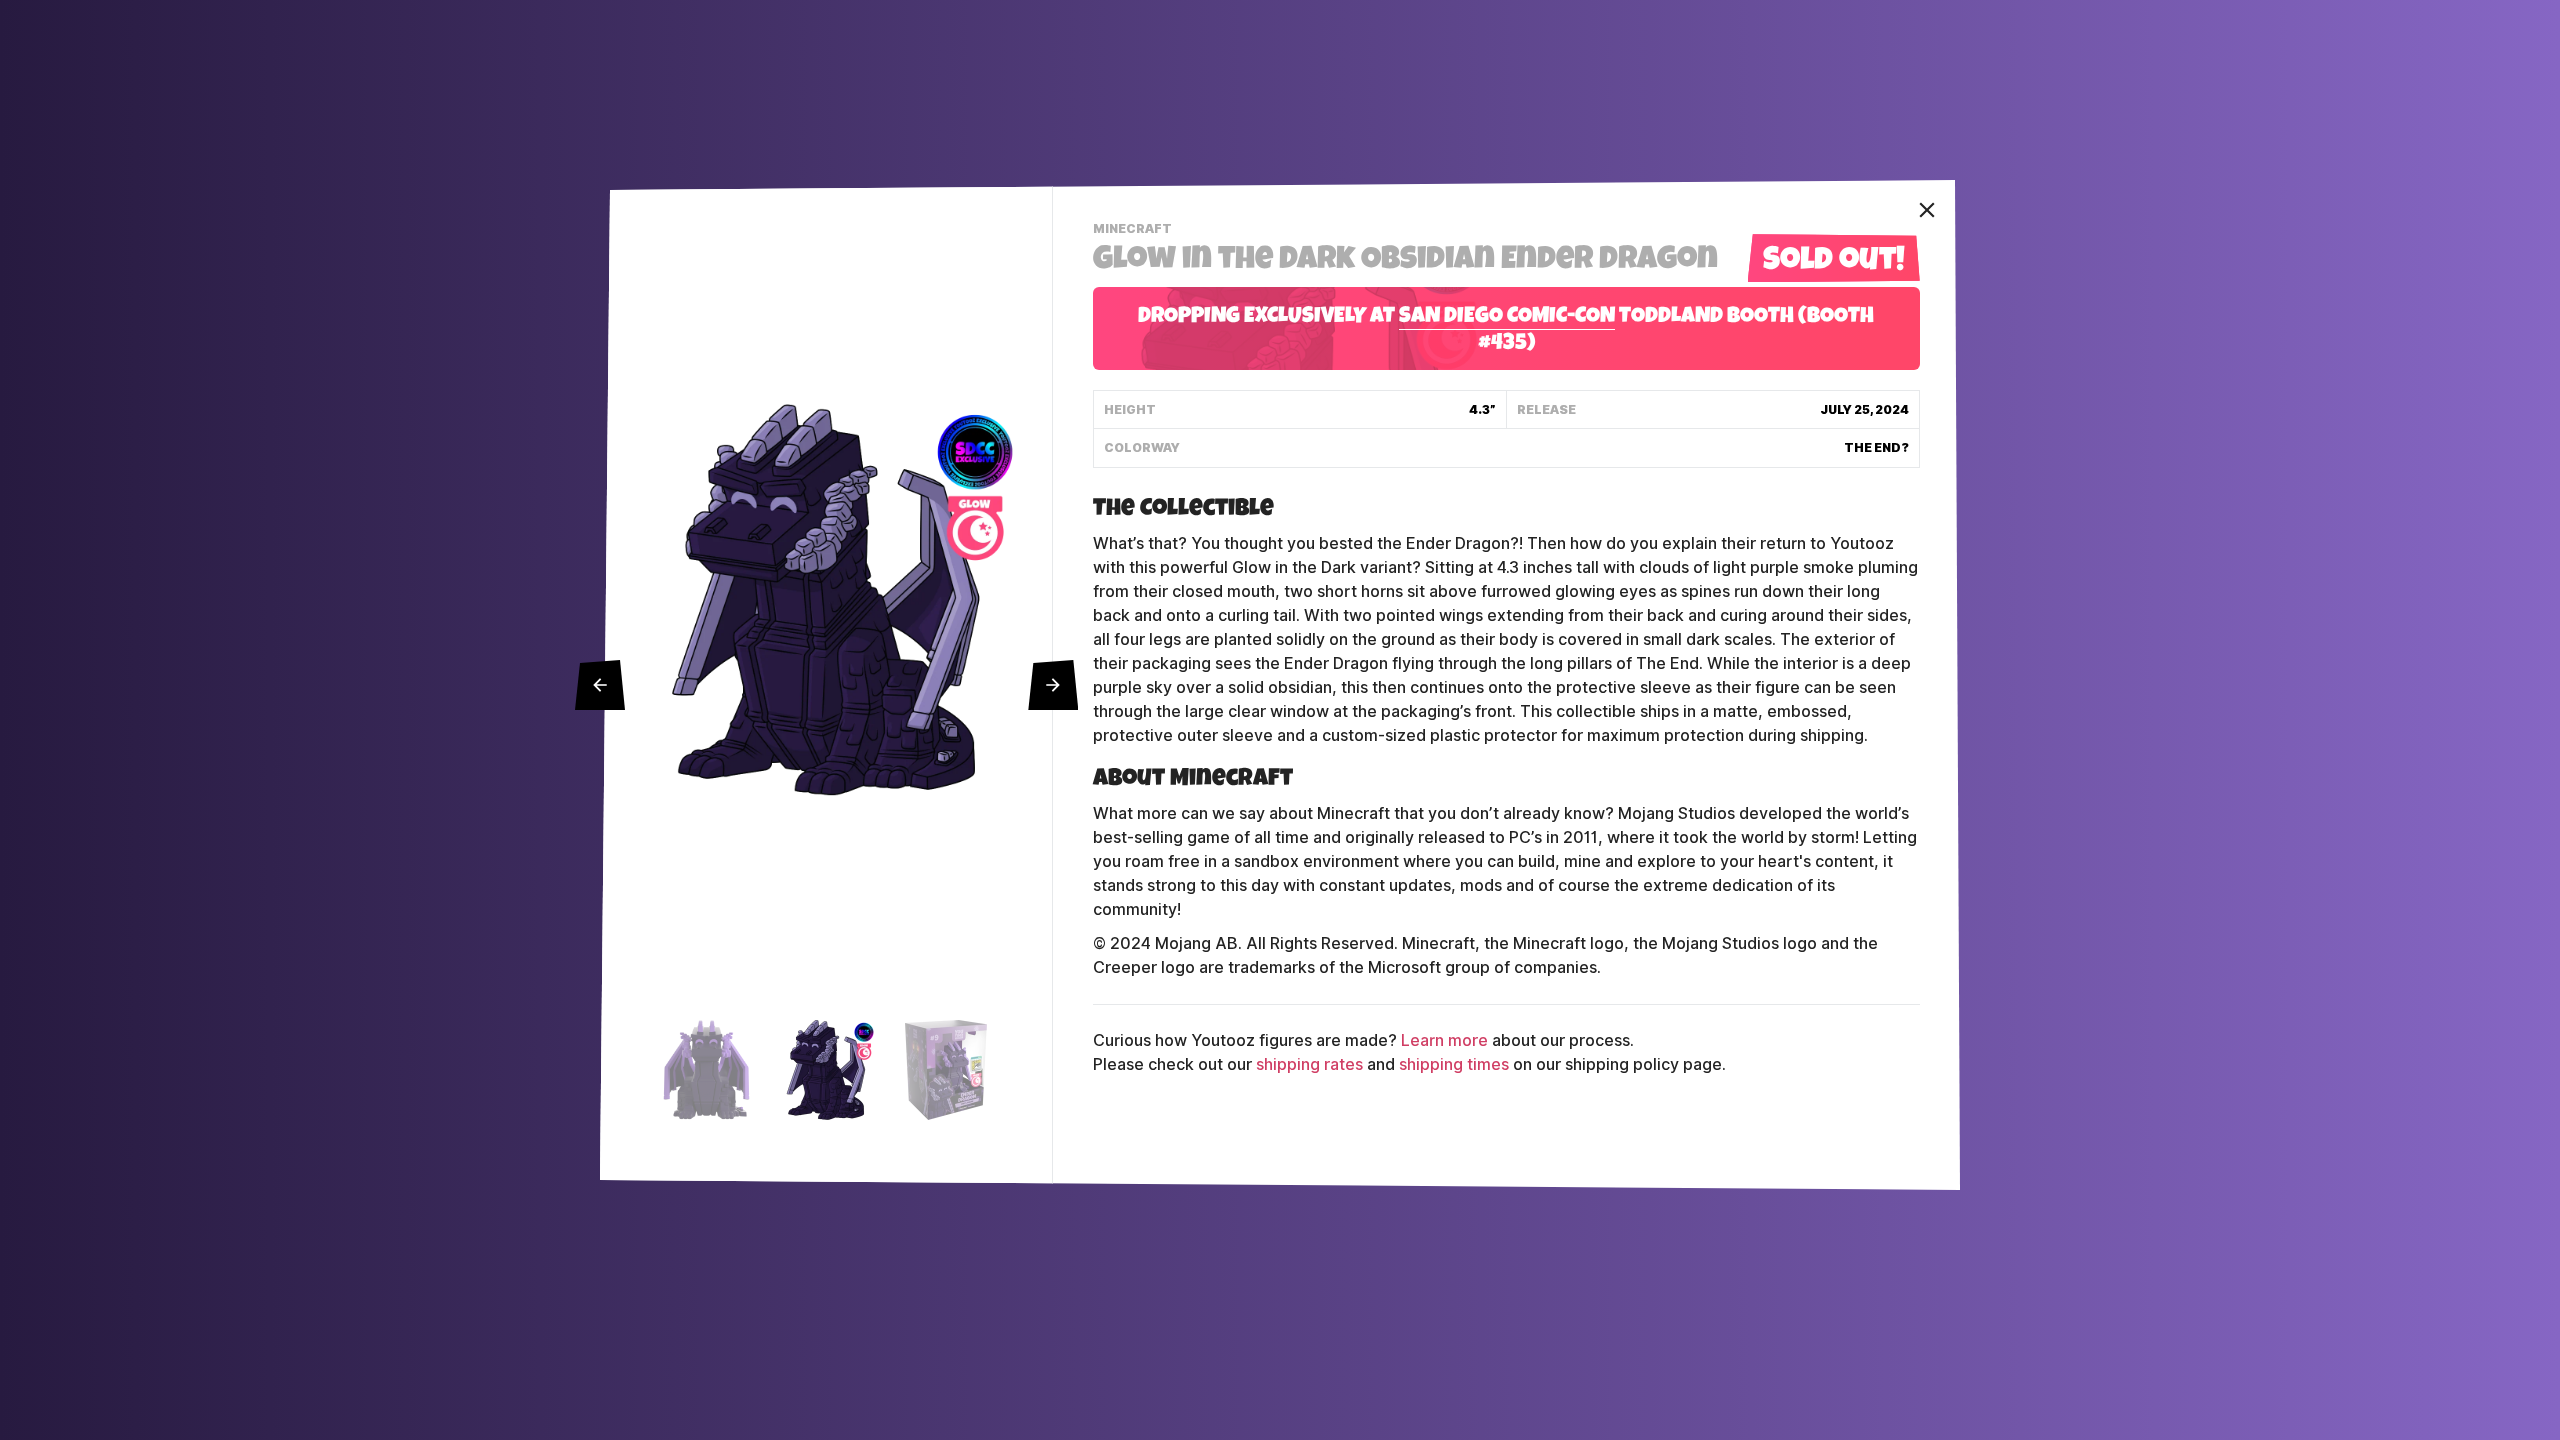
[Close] (1927, 210)
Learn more (1444, 1040)
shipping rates (1309, 1064)
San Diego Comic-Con (1508, 318)
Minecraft (1135, 231)
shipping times (1454, 1064)
